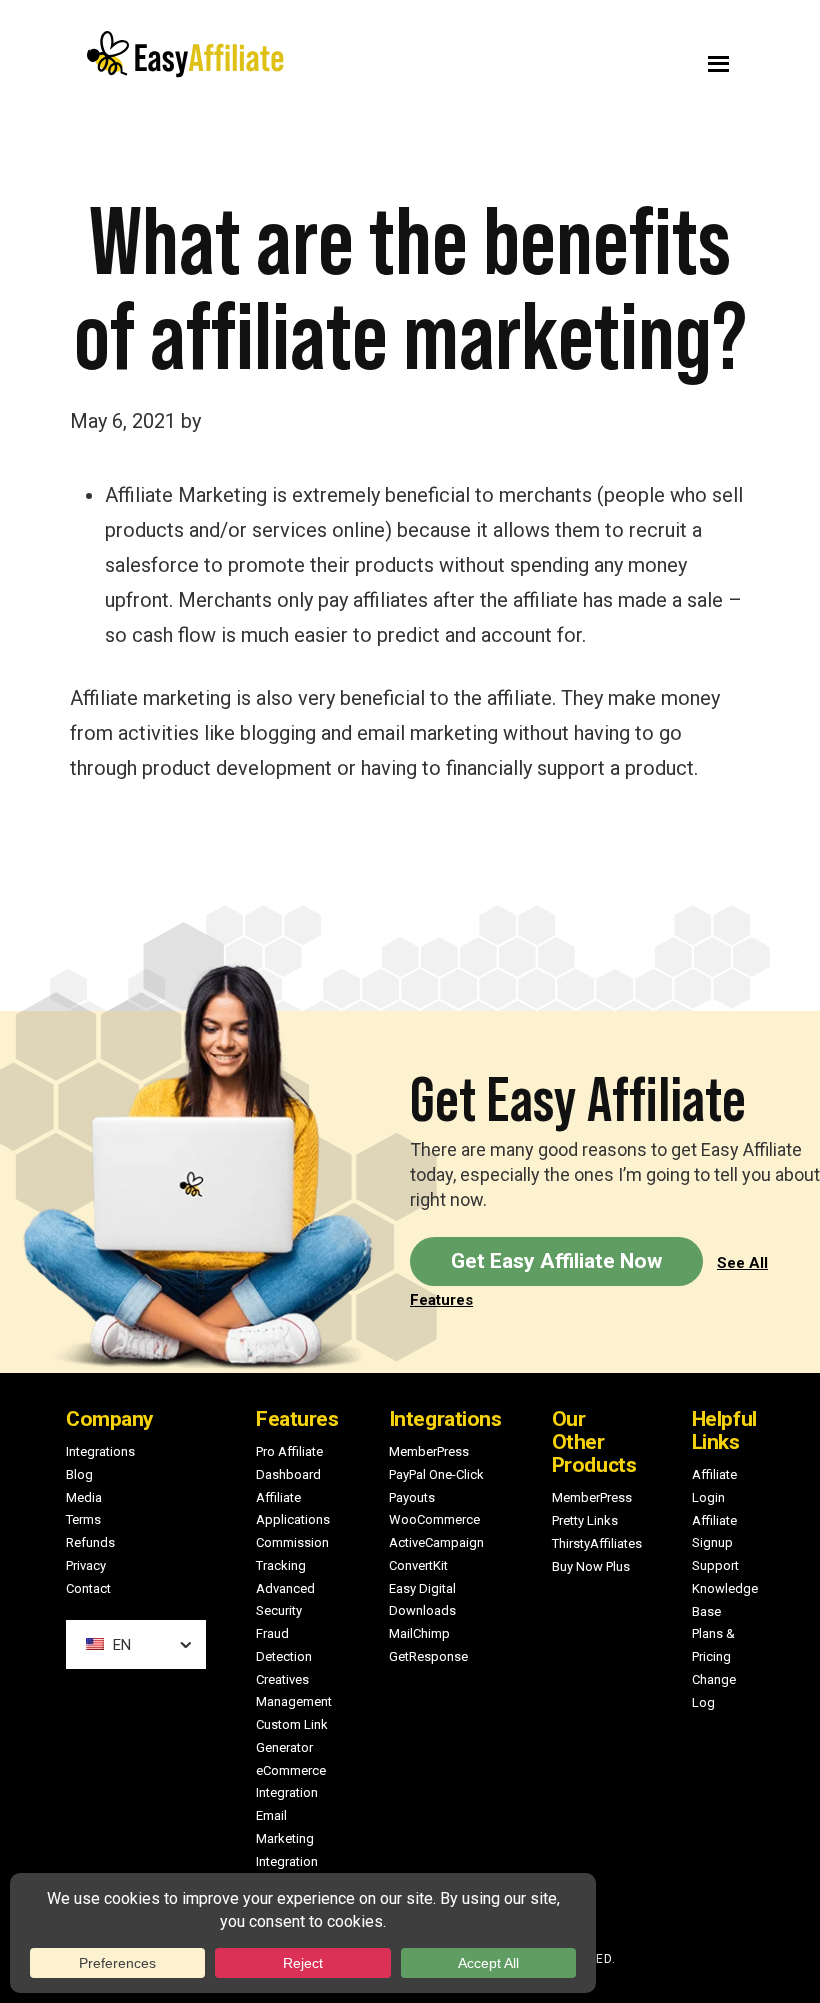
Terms (83, 1519)
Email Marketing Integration (287, 1838)
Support (715, 1565)
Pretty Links (585, 1520)
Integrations (100, 1451)
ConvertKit (418, 1565)
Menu (587, 59)
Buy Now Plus (591, 1566)
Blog (79, 1474)
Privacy (86, 1565)
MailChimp (419, 1633)
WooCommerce (434, 1519)
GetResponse (428, 1656)
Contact (88, 1588)
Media (84, 1497)
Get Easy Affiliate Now (556, 1261)
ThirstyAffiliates (597, 1543)
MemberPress (429, 1451)
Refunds (90, 1542)
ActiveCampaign (436, 1542)
